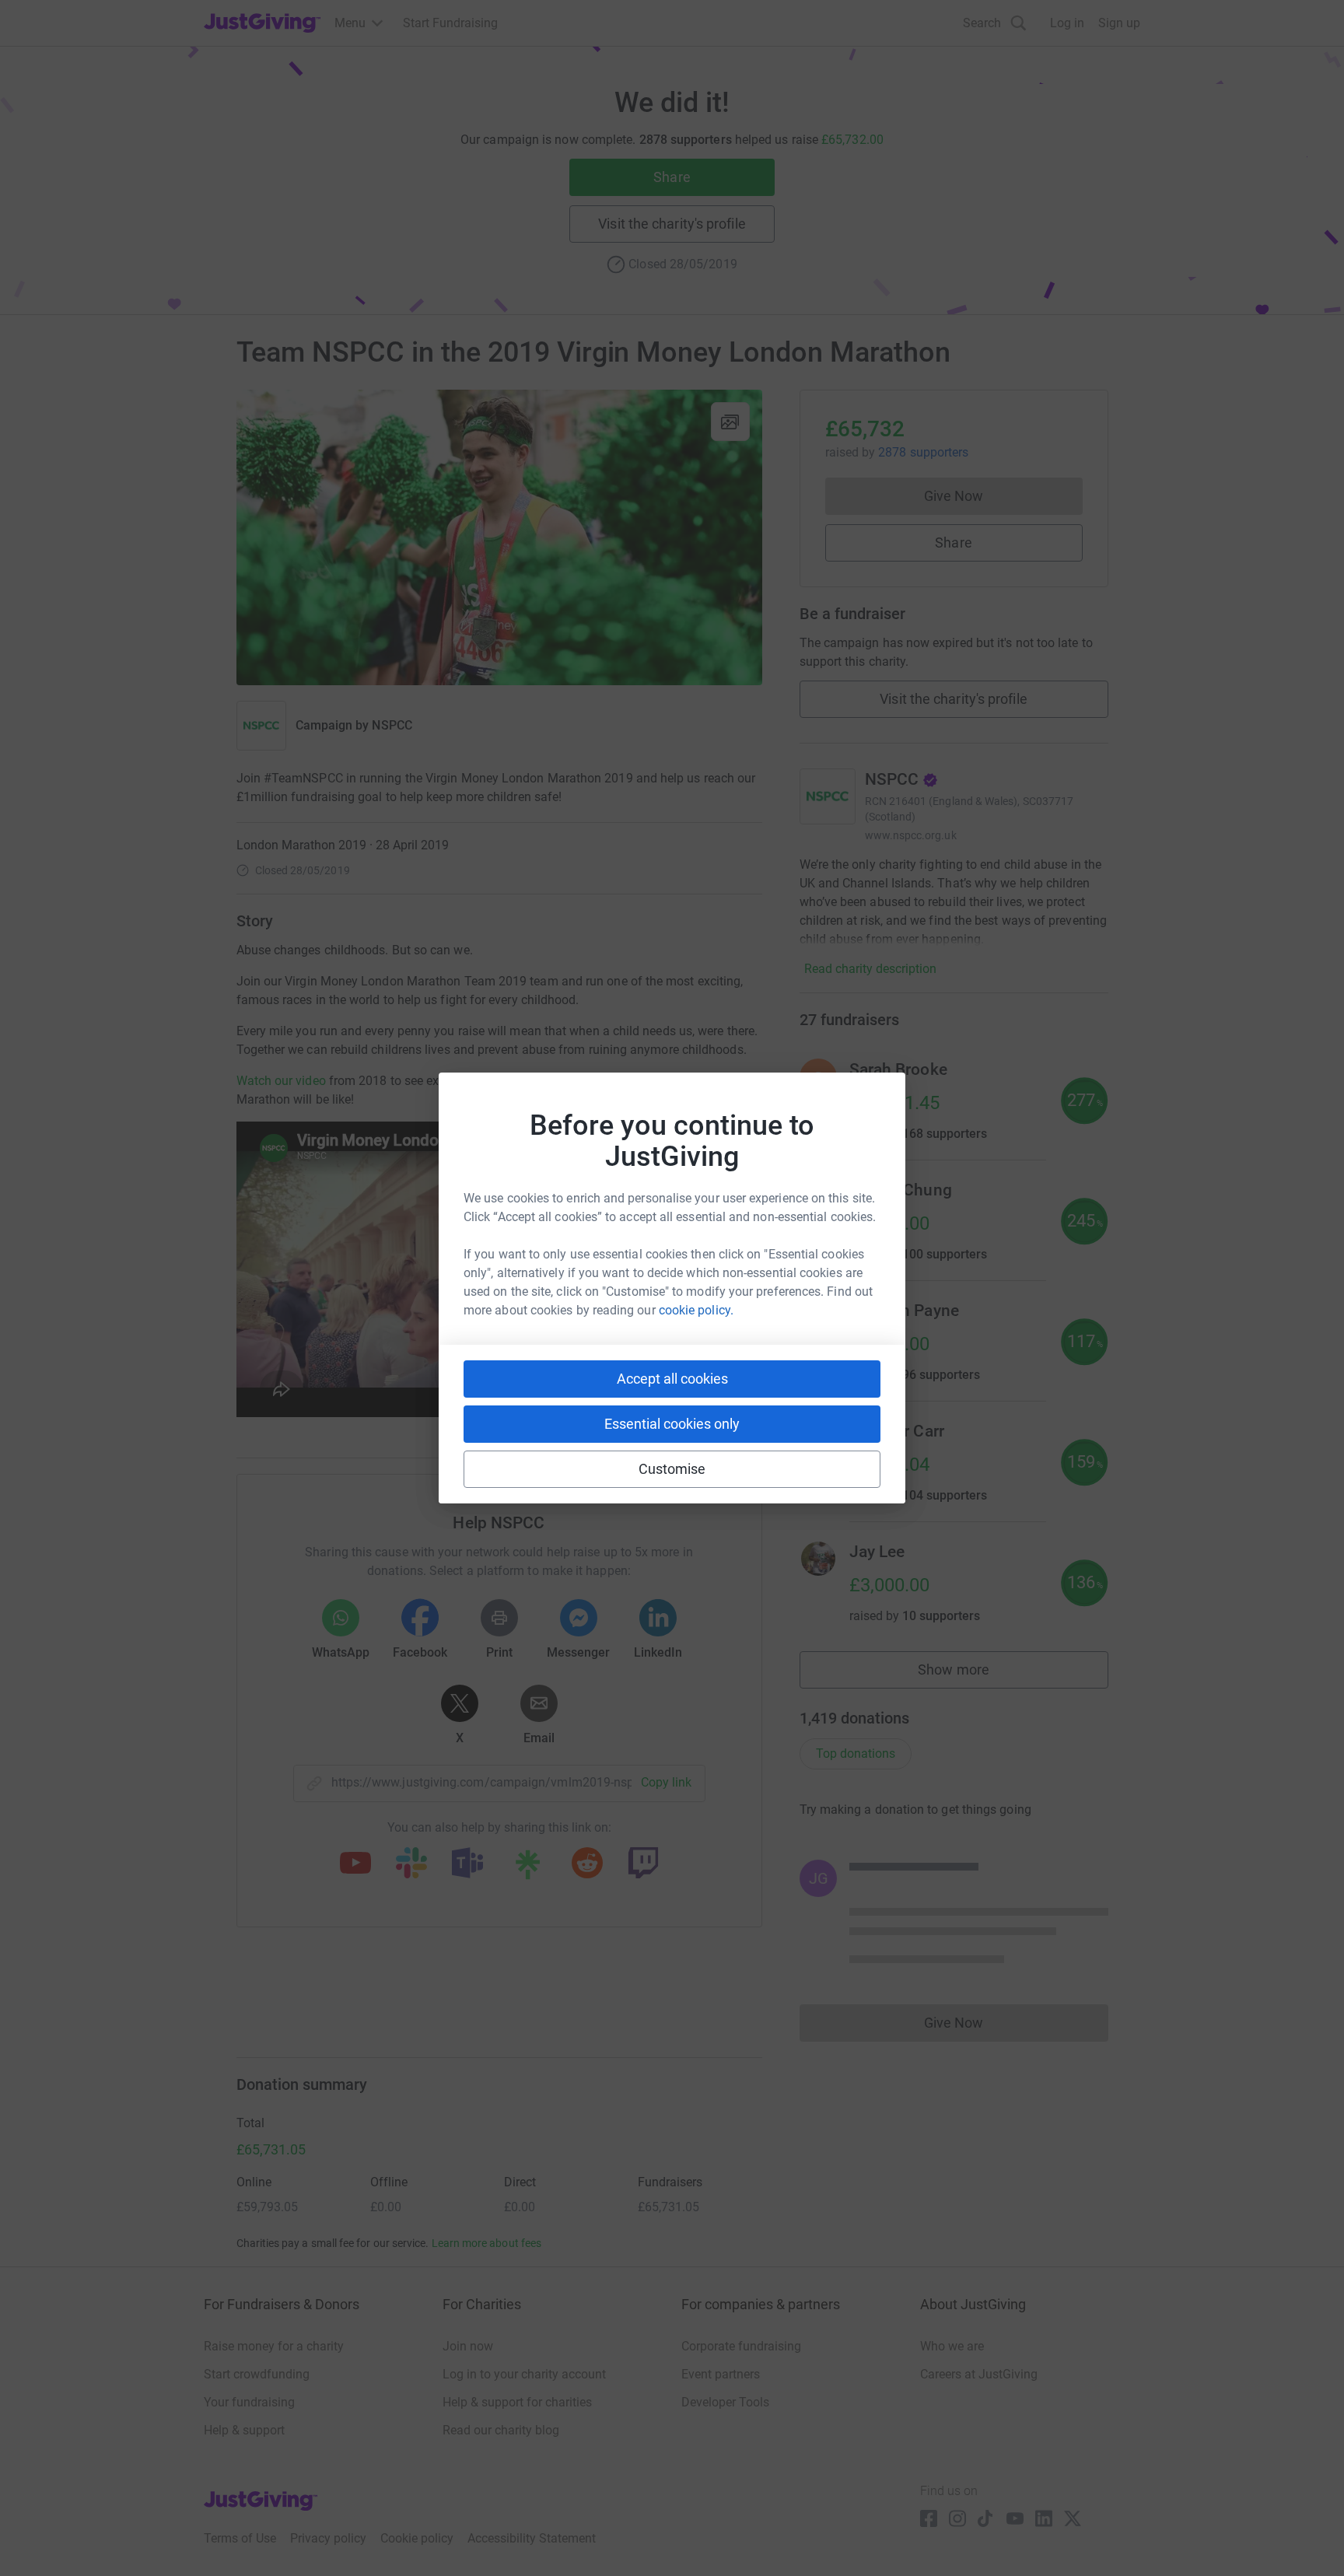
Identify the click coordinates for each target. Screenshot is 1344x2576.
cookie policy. (696, 1310)
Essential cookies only (672, 1424)
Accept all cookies (672, 1379)
